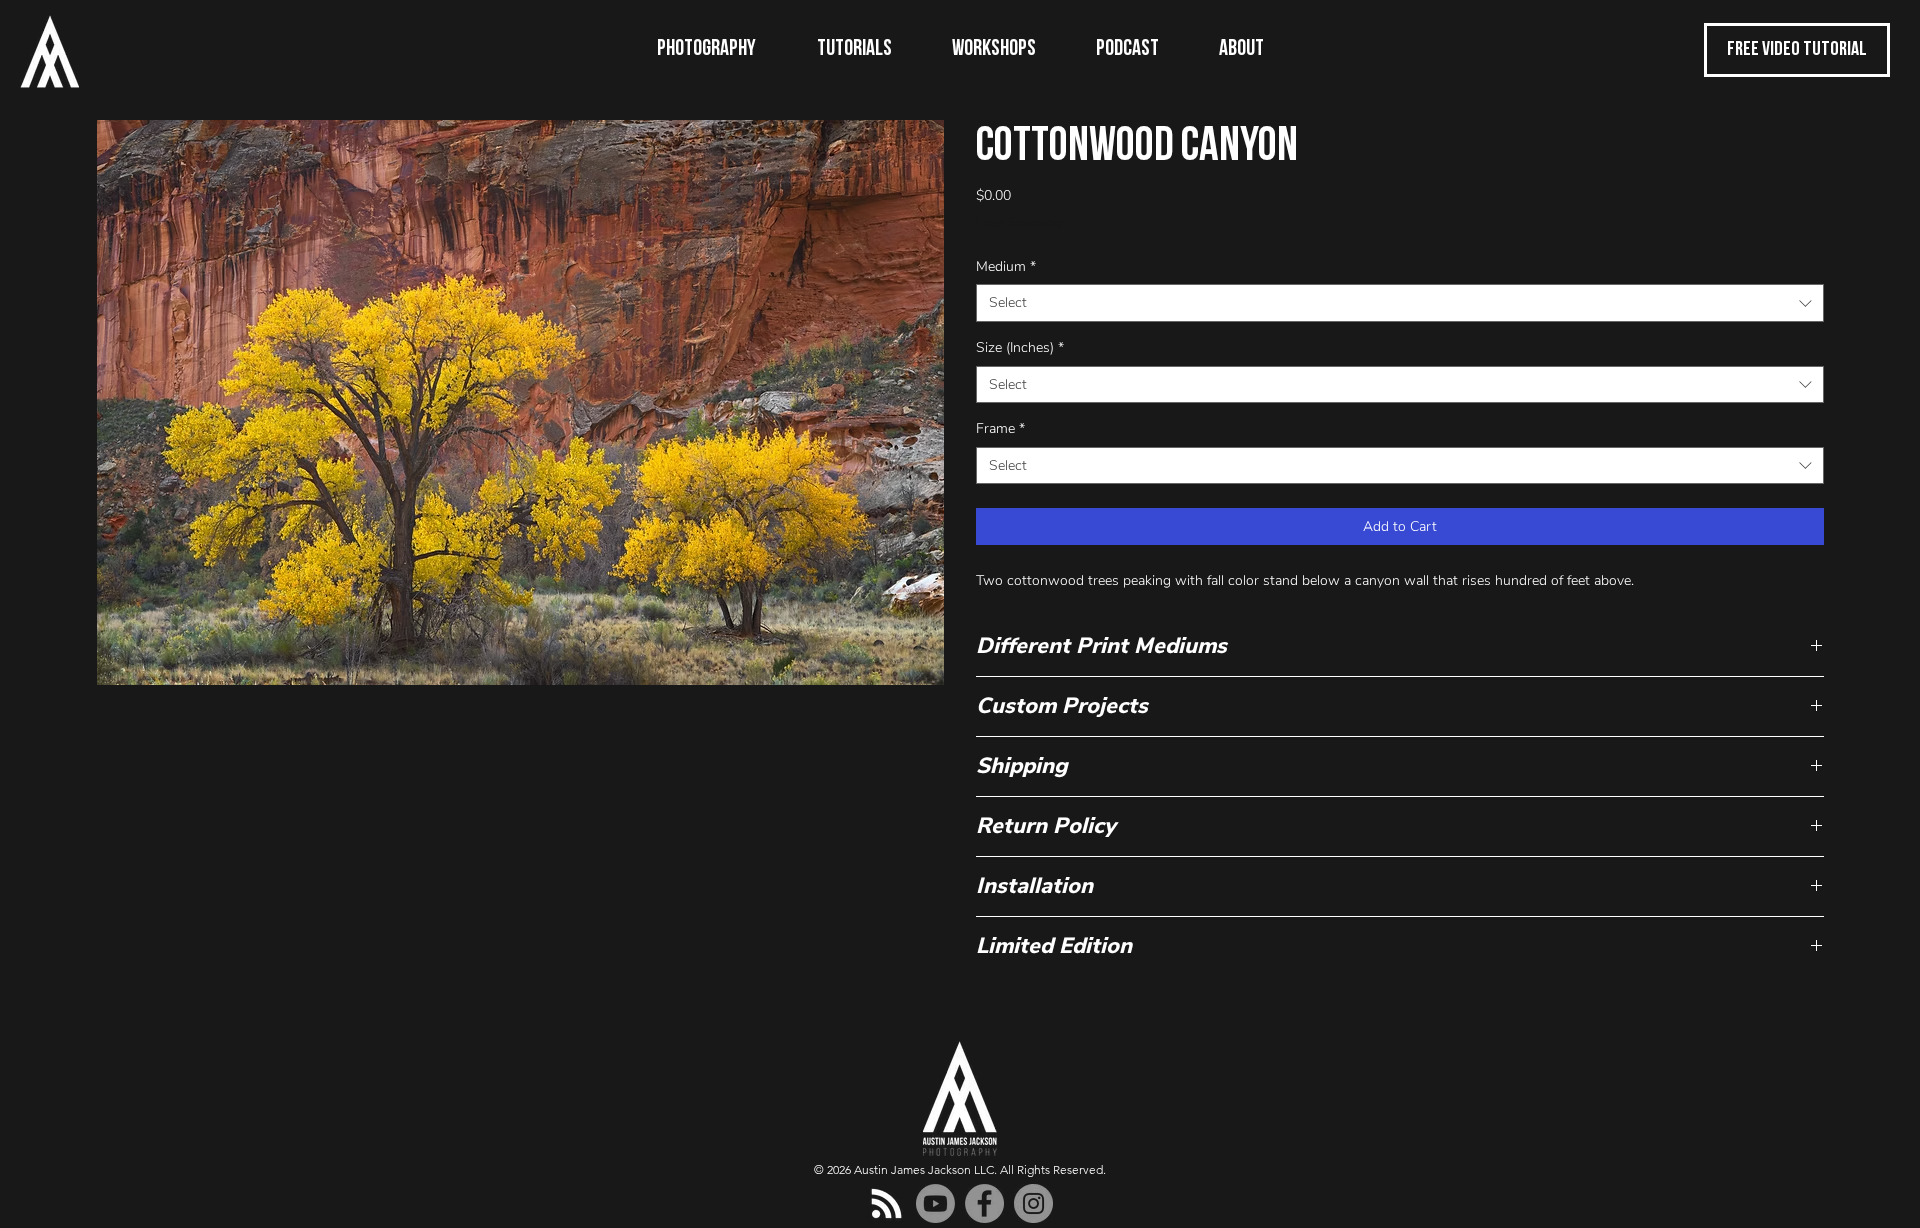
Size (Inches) (1020, 347)
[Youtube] (935, 1203)
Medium (1006, 266)
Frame (1000, 428)
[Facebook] (984, 1203)
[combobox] (1400, 303)
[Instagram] (1033, 1203)
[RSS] (886, 1203)
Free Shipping (1019, 222)
